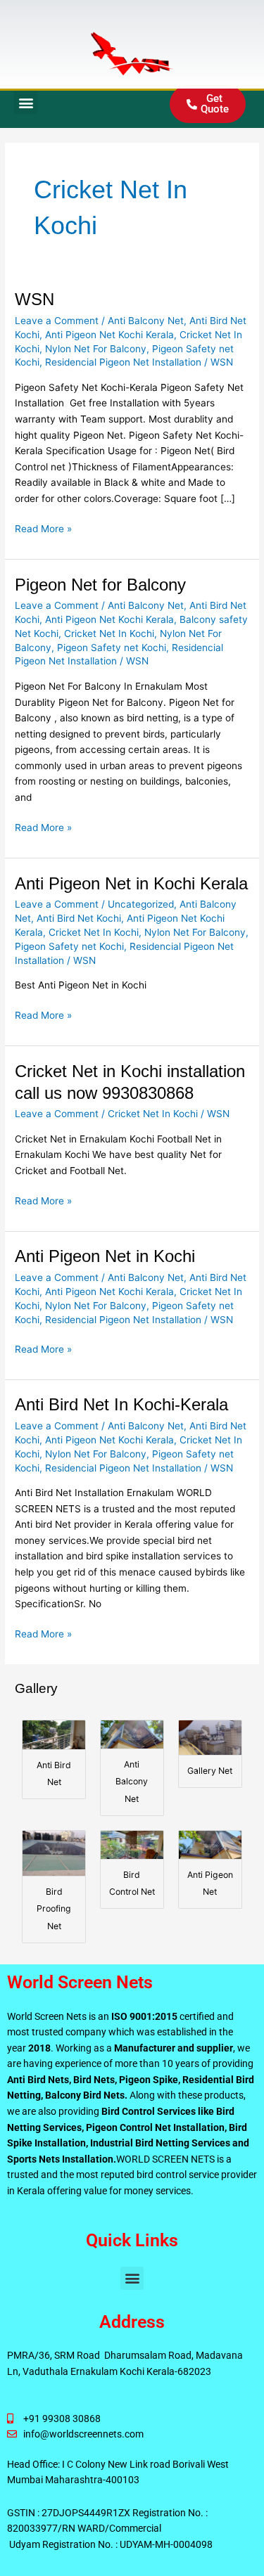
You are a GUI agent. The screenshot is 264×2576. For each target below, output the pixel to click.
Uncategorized (141, 904)
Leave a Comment (57, 321)
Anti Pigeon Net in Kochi (105, 1256)
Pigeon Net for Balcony (100, 585)
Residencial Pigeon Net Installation (123, 362)
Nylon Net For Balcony (96, 349)
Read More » (43, 528)
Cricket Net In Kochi (109, 633)
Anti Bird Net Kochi (79, 918)
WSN (34, 300)
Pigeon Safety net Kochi (112, 648)
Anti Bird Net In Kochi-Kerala (121, 1405)
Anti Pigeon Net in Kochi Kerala (131, 884)
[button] (26, 102)
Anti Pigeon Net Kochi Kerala (109, 335)
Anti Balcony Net (146, 321)
